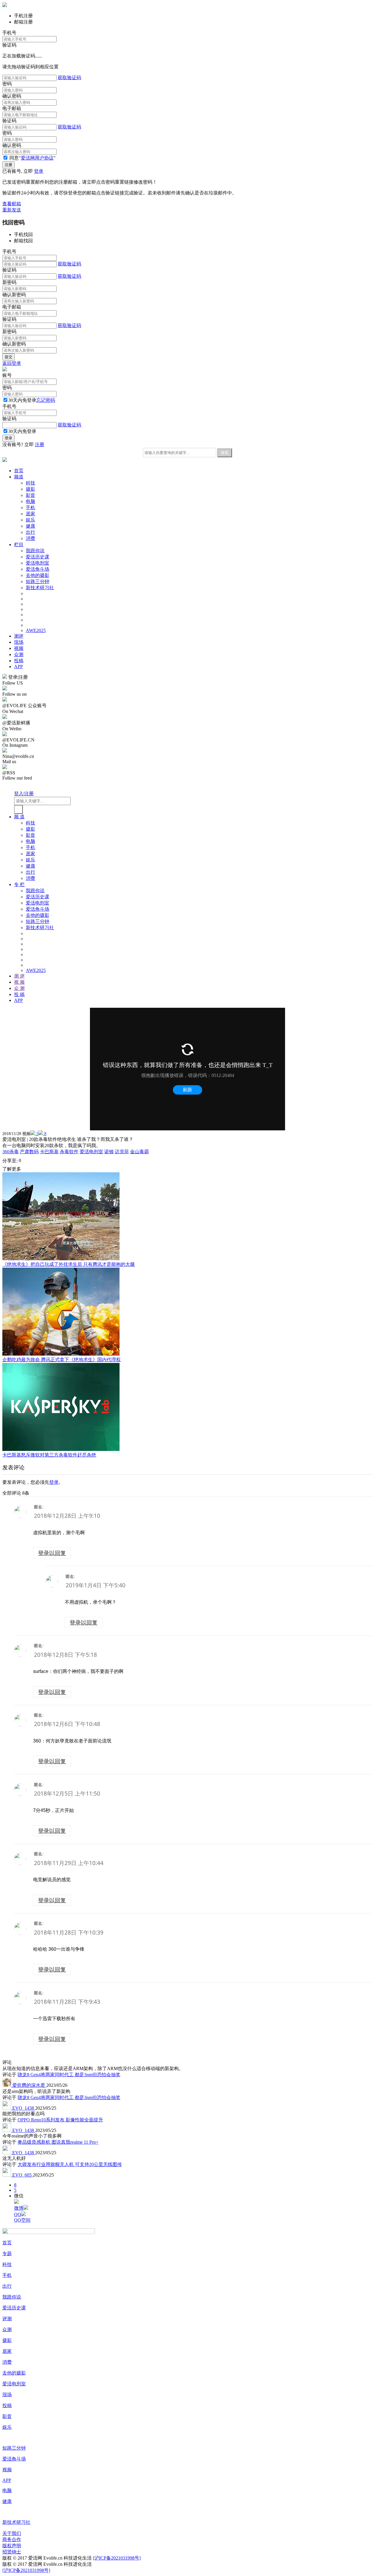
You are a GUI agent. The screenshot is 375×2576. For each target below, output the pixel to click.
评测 (7, 2319)
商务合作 (12, 2539)
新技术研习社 (40, 588)
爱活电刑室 (37, 563)
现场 (19, 642)
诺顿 (109, 1152)
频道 (19, 477)
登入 (19, 794)
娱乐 (30, 520)
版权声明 (12, 2546)
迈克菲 (122, 1152)
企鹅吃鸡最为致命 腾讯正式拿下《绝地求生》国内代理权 (62, 1360)
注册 (40, 444)
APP (18, 667)
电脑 (30, 501)
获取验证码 (69, 78)
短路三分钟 (37, 581)
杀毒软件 (69, 1152)
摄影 (30, 489)
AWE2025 (36, 630)
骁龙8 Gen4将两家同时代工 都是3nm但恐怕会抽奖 (69, 2075)
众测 (19, 654)
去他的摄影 (37, 575)
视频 (19, 648)
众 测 (19, 988)
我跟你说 (35, 551)
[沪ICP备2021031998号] (117, 2558)
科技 (30, 483)
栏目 (19, 545)
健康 (30, 526)
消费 (30, 538)
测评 (19, 636)
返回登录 (12, 363)
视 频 (19, 982)
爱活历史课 (37, 557)
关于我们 (12, 2533)
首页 (19, 471)
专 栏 (19, 884)
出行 (30, 532)
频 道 (19, 817)
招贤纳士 (12, 2552)
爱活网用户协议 (37, 158)
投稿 (19, 661)
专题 (7, 2254)
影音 (30, 495)
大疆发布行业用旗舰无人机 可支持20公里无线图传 (70, 2164)
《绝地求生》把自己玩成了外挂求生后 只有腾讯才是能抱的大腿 (69, 1264)
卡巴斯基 (49, 1152)
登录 (39, 171)
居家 (30, 514)
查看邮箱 (12, 204)
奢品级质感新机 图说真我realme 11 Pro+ (58, 2142)
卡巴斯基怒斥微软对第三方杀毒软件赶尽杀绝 (49, 1455)
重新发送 (12, 210)
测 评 (19, 976)
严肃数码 (29, 1152)
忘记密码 (46, 400)
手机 (30, 508)
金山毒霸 (139, 1152)
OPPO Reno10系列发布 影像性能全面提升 (60, 2120)
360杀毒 (11, 1152)
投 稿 (19, 994)
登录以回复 (52, 1553)
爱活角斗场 (37, 569)
